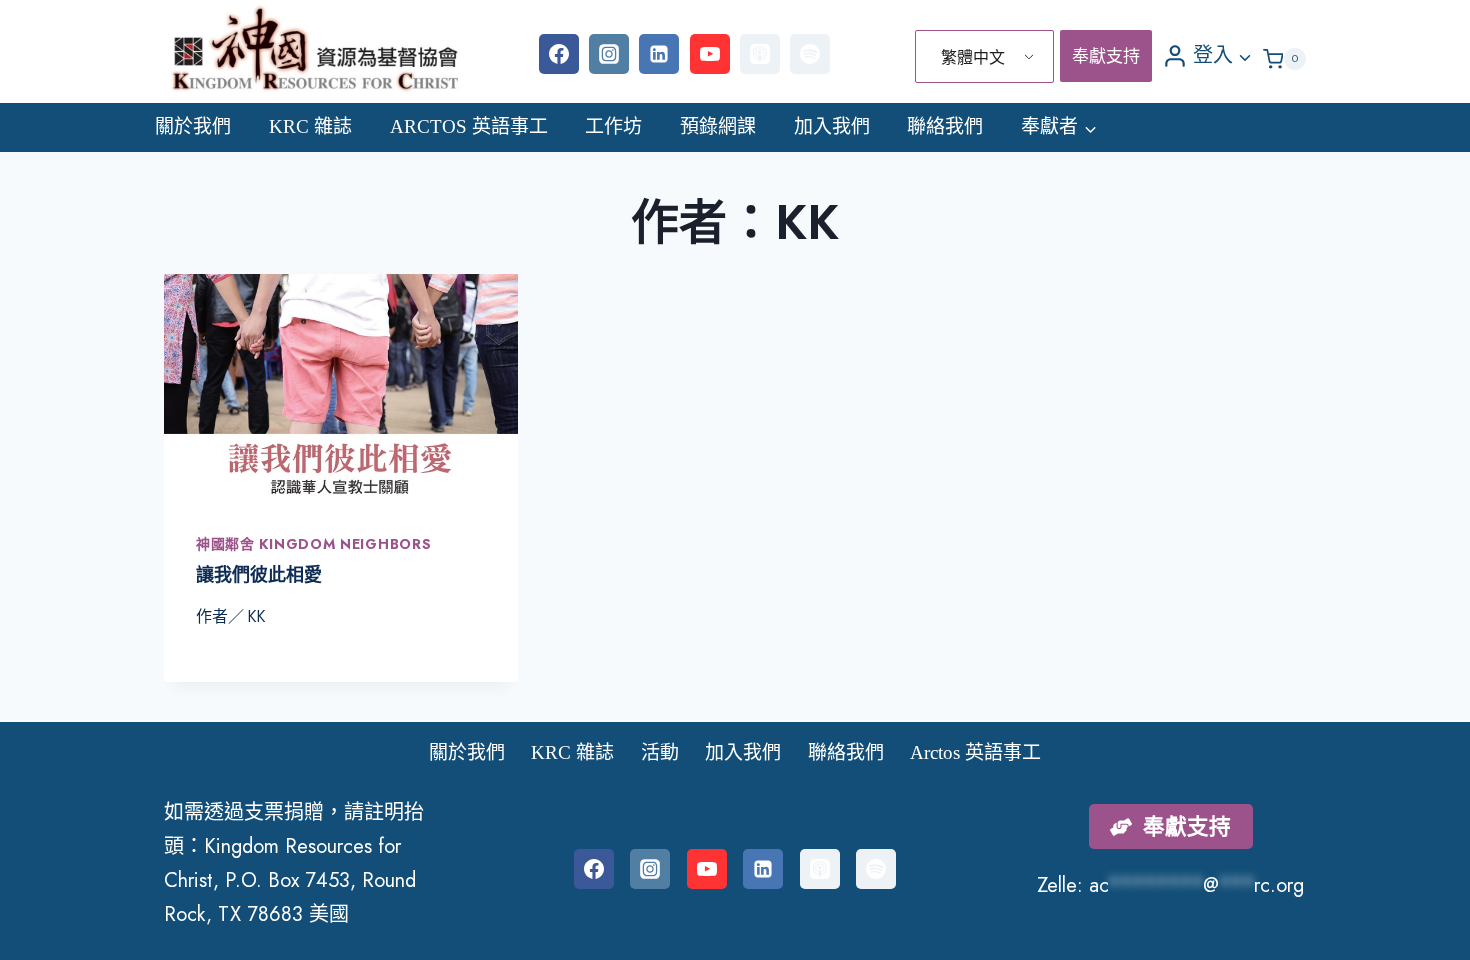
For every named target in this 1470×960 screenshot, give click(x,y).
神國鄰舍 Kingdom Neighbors (313, 544)
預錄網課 (718, 126)
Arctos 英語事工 (469, 126)
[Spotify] (810, 54)
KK (256, 616)
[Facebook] (559, 54)
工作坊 (613, 126)
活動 (660, 752)
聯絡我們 (945, 126)
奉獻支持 (1106, 56)
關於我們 (193, 126)
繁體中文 (973, 57)
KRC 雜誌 (310, 126)
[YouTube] (710, 54)
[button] (1244, 55)
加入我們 (832, 126)
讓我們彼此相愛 (259, 575)
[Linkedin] (659, 54)
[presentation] (341, 387)
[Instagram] (609, 54)
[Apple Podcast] (760, 54)
